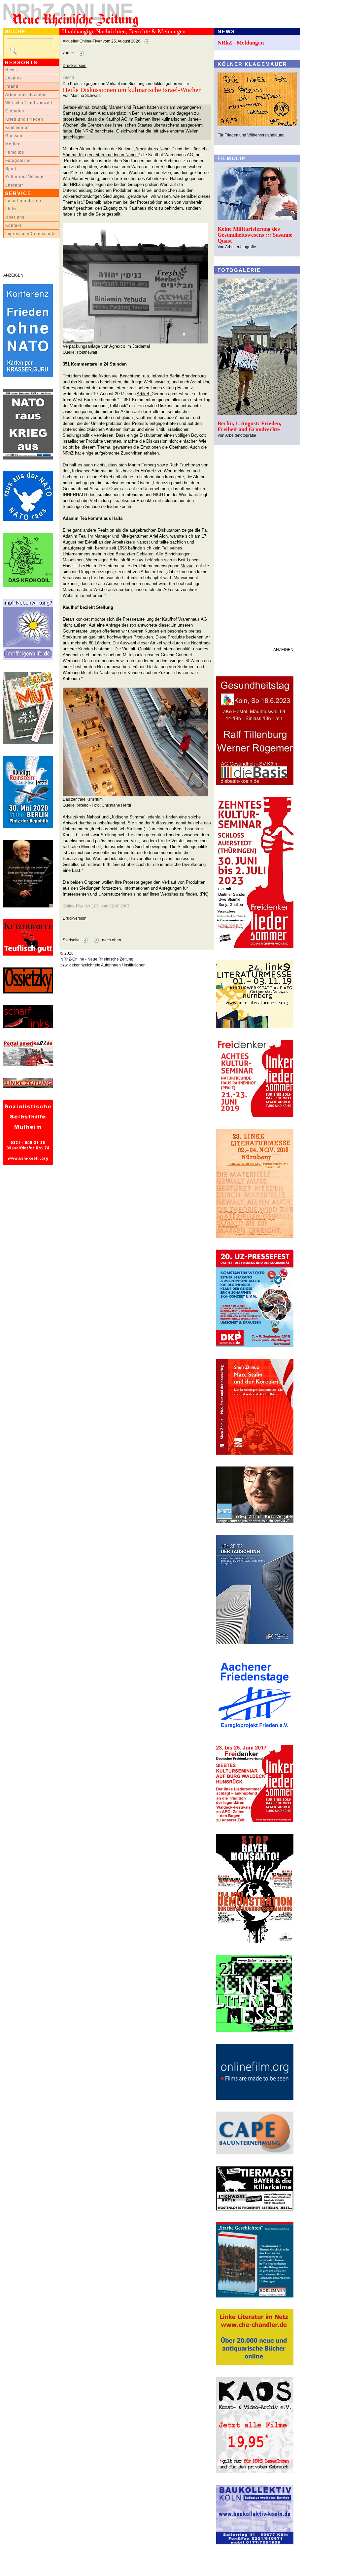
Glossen (14, 136)
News (11, 70)
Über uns (15, 217)
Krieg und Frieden (24, 119)
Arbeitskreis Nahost (154, 149)
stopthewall (87, 352)
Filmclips (15, 152)
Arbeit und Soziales (26, 95)
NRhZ (88, 131)
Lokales (14, 78)
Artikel (143, 394)
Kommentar (17, 128)
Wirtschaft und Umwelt (29, 103)
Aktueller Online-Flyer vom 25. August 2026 (101, 41)
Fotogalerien (19, 161)
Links (11, 209)
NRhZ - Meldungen (241, 43)
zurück (69, 53)
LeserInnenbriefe (23, 201)
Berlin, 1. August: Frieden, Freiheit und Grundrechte (249, 426)
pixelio (83, 805)
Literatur (14, 185)
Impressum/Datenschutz (30, 234)
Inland (12, 86)
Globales (15, 111)
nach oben (112, 940)
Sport (11, 169)
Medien (13, 144)
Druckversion (75, 66)
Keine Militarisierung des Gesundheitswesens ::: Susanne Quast (255, 235)
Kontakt (13, 225)
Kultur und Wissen (24, 177)
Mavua (187, 566)
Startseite (71, 940)
